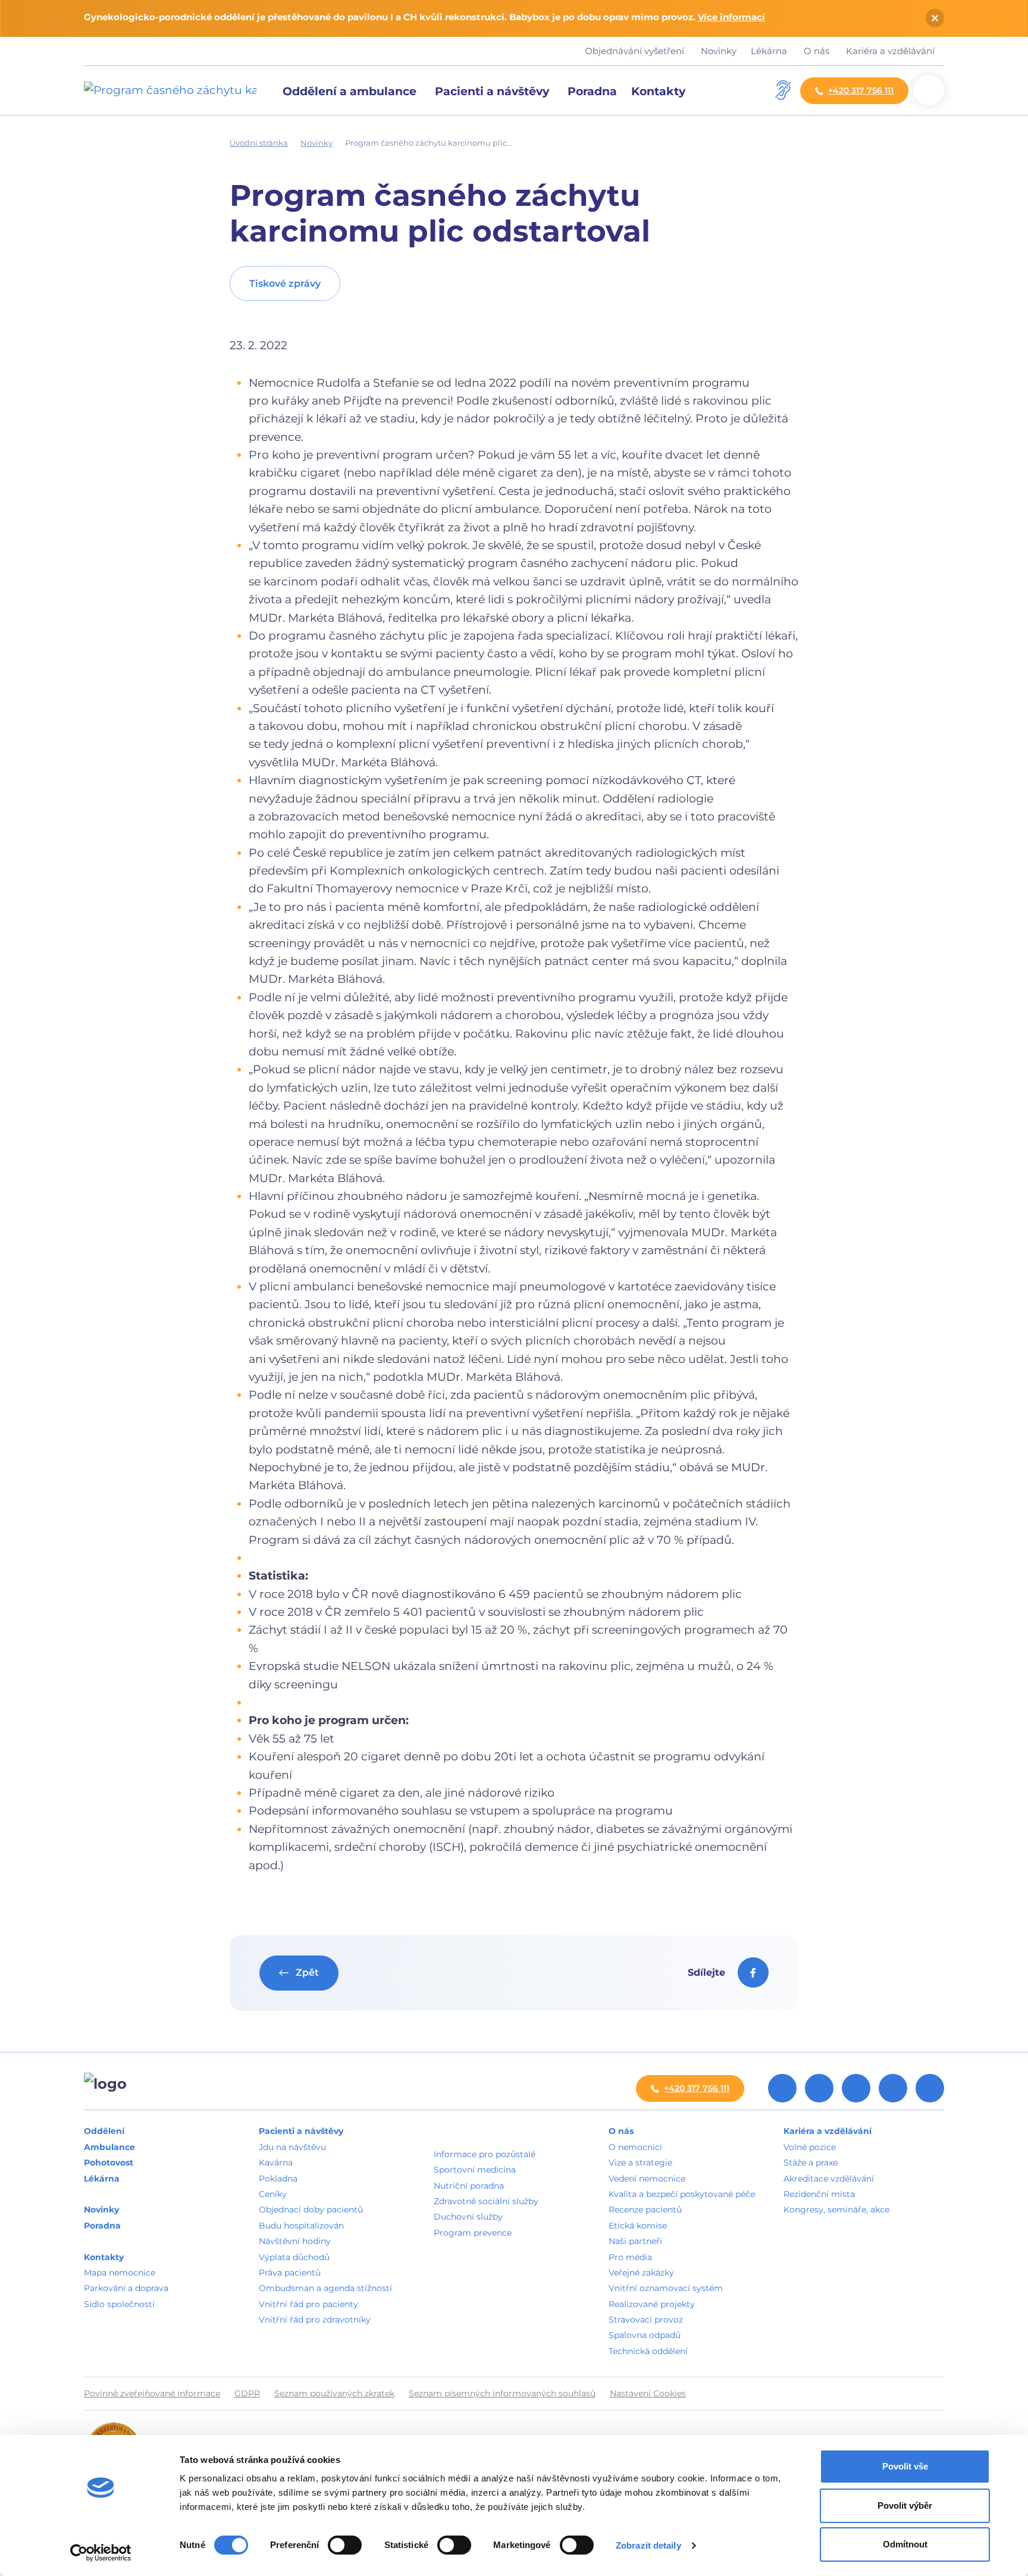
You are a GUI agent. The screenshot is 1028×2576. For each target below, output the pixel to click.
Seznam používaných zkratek (334, 2393)
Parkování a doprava (126, 2288)
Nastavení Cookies (648, 2393)
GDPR (247, 2393)
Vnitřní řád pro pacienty (308, 2304)
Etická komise (638, 2226)
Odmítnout (905, 2544)
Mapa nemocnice (120, 2273)
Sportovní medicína (475, 2170)
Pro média (630, 2257)
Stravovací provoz (646, 2320)
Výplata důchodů (294, 2257)
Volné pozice (810, 2147)
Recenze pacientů (645, 2210)
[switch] (345, 2545)
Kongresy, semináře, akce (836, 2210)
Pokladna (278, 2179)
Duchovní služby (468, 2217)
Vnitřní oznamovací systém (666, 2288)
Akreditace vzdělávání (829, 2179)
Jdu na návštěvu (292, 2147)
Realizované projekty (652, 2304)
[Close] (935, 18)
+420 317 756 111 (861, 90)
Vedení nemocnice (647, 2179)
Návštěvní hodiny (295, 2241)
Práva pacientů (290, 2273)
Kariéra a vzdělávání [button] (891, 51)
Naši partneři (635, 2241)
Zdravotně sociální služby (486, 2201)
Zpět (306, 1972)
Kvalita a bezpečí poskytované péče (682, 2194)
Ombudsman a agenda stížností (325, 2288)
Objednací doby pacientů (311, 2210)
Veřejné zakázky (641, 2273)
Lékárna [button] (770, 51)
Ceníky (273, 2194)
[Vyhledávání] (929, 90)
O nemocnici (635, 2147)
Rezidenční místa (819, 2194)
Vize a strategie (640, 2163)
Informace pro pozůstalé (485, 2154)
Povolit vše (905, 2466)
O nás (621, 2131)
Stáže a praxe (811, 2163)
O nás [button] (818, 51)
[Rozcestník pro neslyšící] (783, 90)
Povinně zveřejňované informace (152, 2393)
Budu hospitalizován (301, 2226)
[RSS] (782, 2088)
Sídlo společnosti (119, 2304)
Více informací (731, 17)
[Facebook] (819, 2088)
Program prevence (473, 2233)
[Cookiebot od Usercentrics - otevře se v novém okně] (101, 2553)
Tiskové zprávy (285, 283)
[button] (660, 90)
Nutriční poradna (469, 2186)
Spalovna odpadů (645, 2335)
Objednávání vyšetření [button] (636, 51)
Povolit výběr (905, 2506)
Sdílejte (708, 1972)
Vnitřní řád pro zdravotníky (315, 2320)
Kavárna (276, 2163)
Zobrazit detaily (648, 2545)
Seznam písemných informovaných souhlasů (502, 2393)
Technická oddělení (648, 2351)
